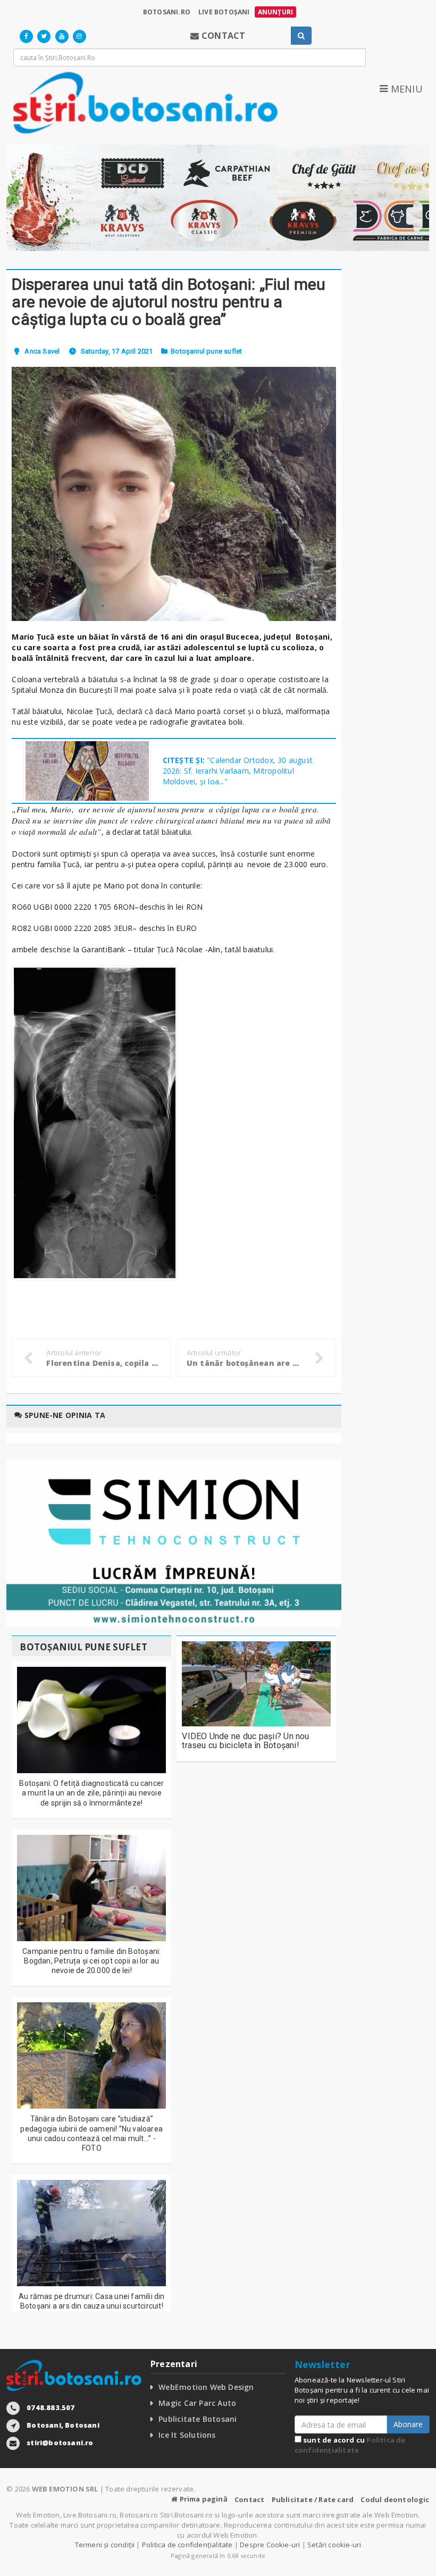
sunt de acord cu (350, 2445)
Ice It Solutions (187, 2435)
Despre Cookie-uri (270, 2545)
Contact (249, 2499)
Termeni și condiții (105, 2545)
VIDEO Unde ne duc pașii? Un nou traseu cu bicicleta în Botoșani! (245, 1741)
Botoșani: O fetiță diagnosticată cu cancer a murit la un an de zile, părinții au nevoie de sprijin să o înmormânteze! (91, 1793)
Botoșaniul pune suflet (206, 351)
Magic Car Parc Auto (197, 2403)
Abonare (408, 2424)
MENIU (405, 89)
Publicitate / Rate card (313, 2499)
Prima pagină (203, 2499)
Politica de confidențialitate (350, 2445)
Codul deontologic (395, 2499)
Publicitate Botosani (198, 2419)
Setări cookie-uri (334, 2545)
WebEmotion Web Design (206, 2387)
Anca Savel (42, 351)
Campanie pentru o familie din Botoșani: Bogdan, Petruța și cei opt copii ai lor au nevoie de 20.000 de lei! (91, 1961)
